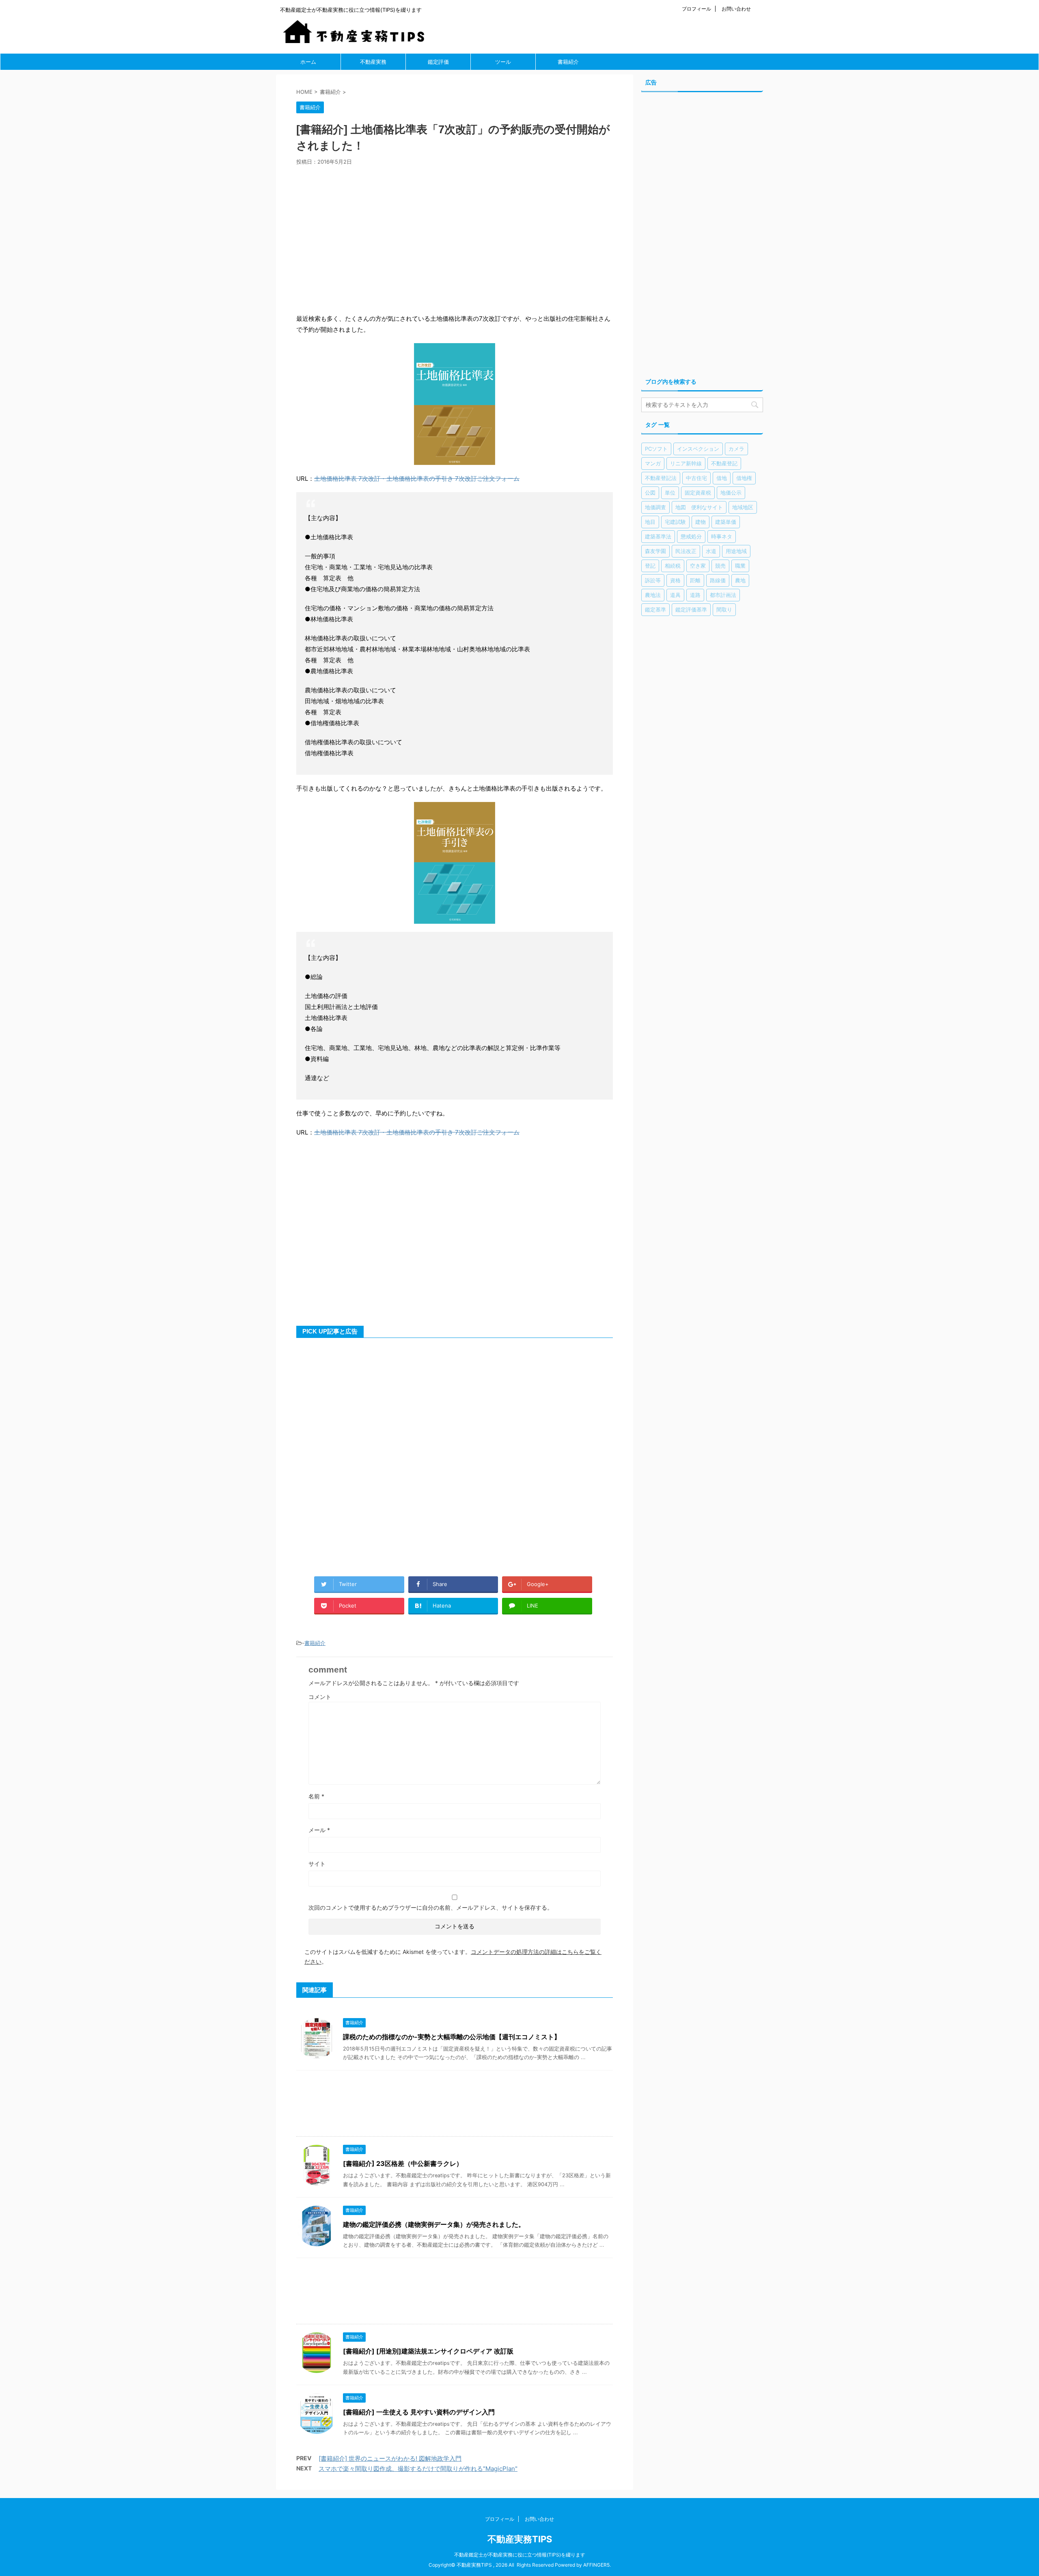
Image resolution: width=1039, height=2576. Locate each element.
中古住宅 (696, 478)
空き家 (698, 566)
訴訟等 (653, 580)
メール (319, 1830)
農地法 (653, 595)
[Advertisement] (455, 237)
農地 (740, 580)
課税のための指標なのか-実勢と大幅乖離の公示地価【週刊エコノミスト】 (452, 2037)
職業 (740, 566)
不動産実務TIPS (520, 2539)
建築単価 (726, 522)
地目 (650, 522)
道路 (695, 595)
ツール (503, 62)
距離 (695, 580)
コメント (320, 1697)
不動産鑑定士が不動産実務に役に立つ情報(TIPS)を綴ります (520, 2555)
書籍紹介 (568, 62)
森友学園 (655, 551)
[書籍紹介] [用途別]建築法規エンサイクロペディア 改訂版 (428, 2351)
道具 (675, 595)
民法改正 (686, 551)
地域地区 (743, 507)
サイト (317, 1864)
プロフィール (696, 9)
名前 (316, 1796)
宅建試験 (675, 522)
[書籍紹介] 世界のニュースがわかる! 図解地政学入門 (390, 2458)
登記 (650, 566)
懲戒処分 (691, 536)
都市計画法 (723, 595)
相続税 (673, 566)
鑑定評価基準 (691, 609)
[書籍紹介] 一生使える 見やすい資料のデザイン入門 (419, 2412)
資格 (675, 580)
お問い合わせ (736, 9)
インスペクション (698, 449)
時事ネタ (722, 536)
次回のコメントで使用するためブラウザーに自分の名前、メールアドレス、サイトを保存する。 (431, 1907)
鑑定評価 (438, 62)
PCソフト (656, 449)
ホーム (308, 62)
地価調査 (655, 507)
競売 (720, 566)
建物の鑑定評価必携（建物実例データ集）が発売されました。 (434, 2224)
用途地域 (736, 551)
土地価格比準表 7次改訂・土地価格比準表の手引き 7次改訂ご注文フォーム (417, 479)
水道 (711, 551)
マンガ (653, 463)
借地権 (744, 478)
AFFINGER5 (596, 2565)
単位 (670, 493)
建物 (701, 522)
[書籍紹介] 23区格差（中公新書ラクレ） (403, 2163)
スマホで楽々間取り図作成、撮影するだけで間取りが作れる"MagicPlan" (418, 2469)
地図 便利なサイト (699, 507)
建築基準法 (658, 536)
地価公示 (731, 493)
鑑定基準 (655, 609)
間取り (724, 609)
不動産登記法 (661, 478)
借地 (722, 478)
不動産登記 (724, 463)
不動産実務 (373, 62)
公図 (650, 493)
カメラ (736, 449)
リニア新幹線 (686, 463)
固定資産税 (698, 493)
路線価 (718, 580)
